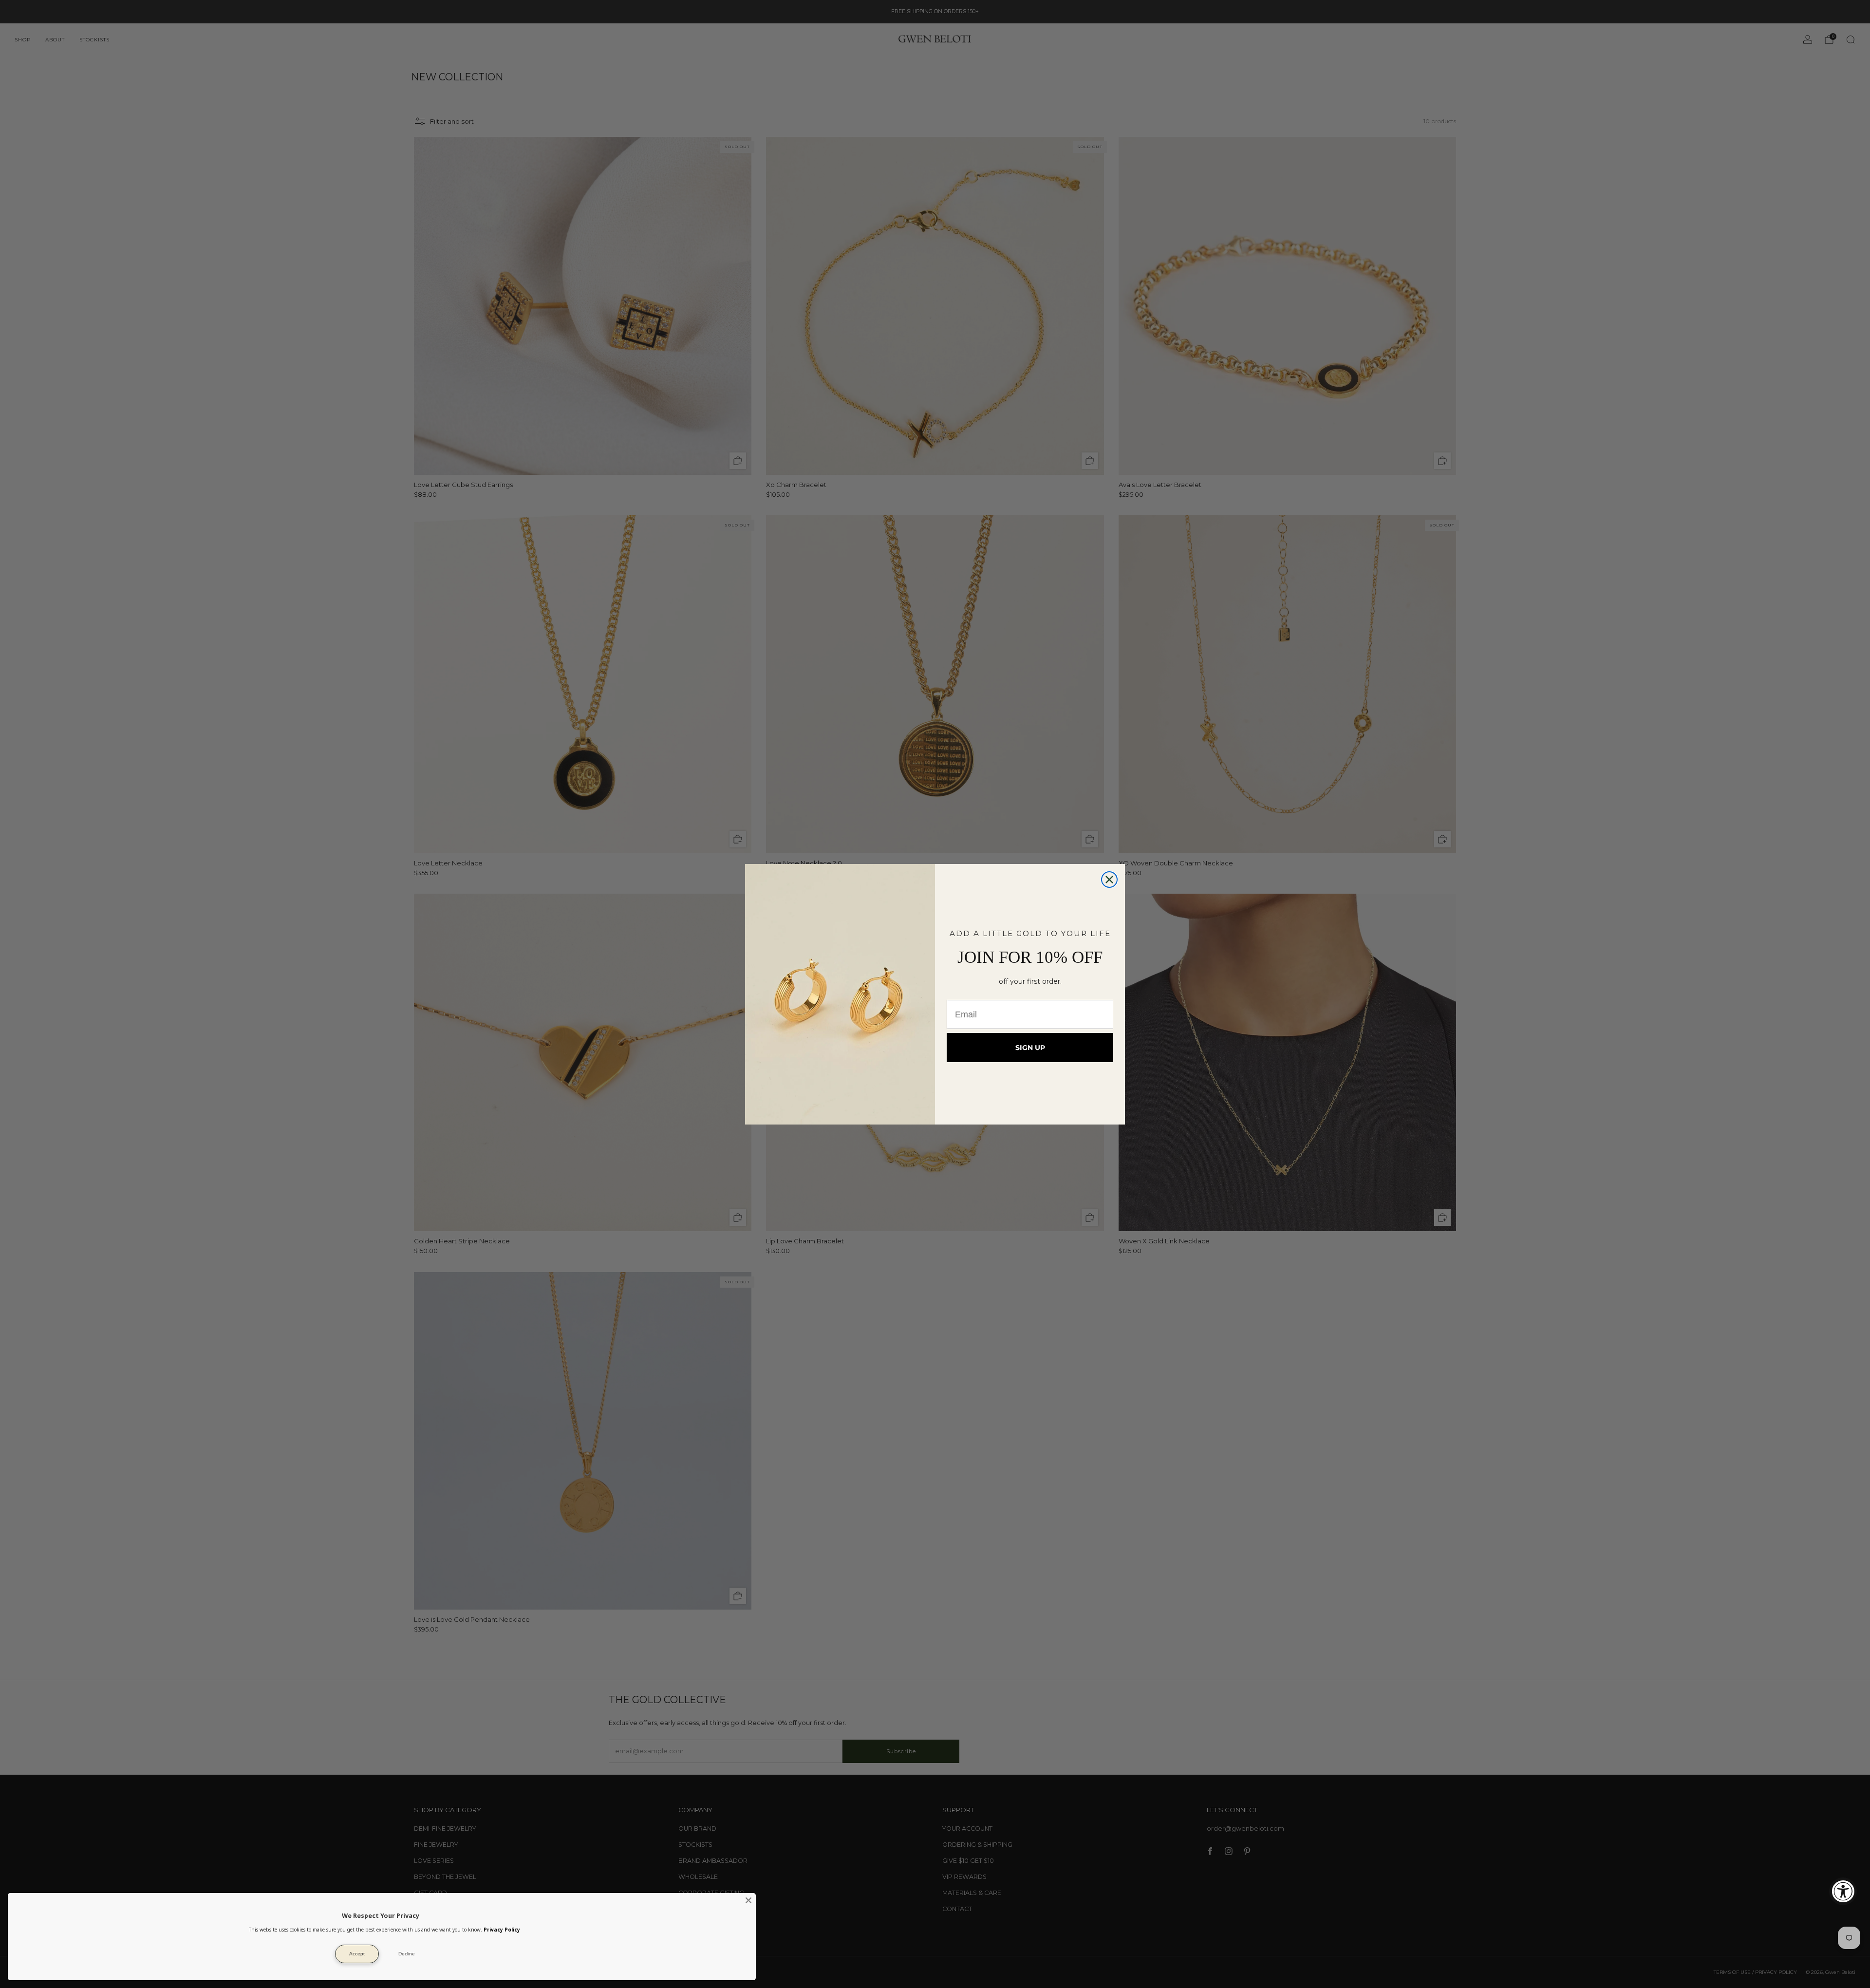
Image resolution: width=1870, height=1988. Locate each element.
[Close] (748, 1900)
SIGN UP (1030, 1048)
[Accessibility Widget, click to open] (1843, 1891)
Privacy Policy (502, 1930)
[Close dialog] (1109, 880)
